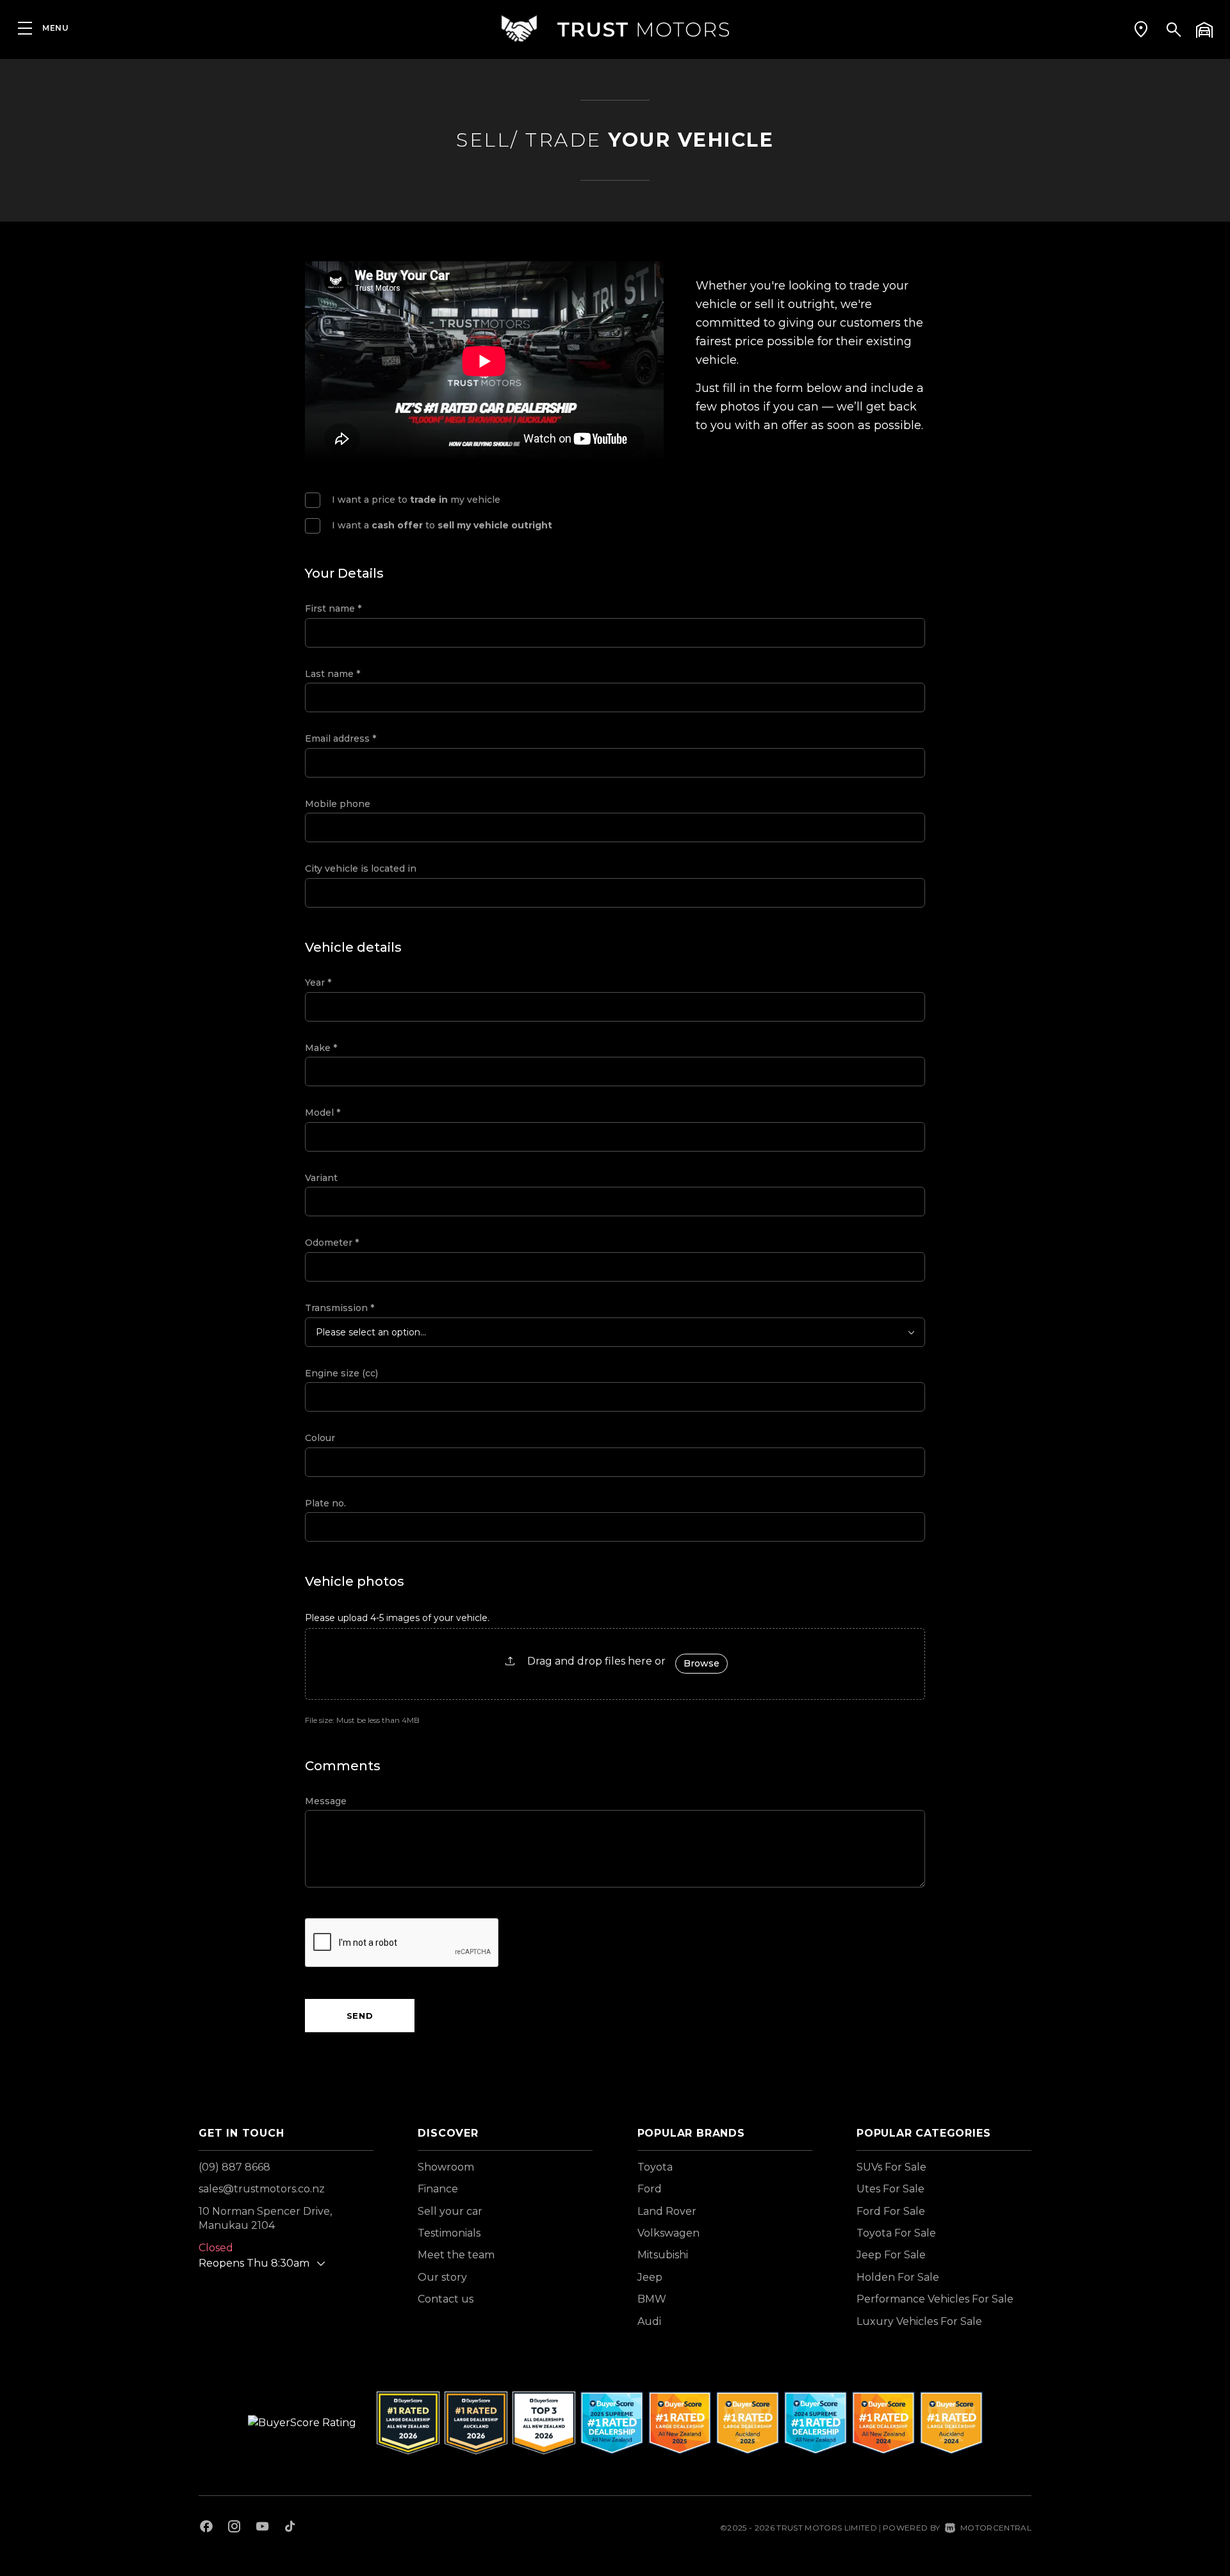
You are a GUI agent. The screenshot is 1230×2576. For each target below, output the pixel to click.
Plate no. (325, 1503)
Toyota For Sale (896, 2233)
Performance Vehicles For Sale (935, 2299)
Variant (321, 1178)
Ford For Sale (891, 2211)
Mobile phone (338, 804)
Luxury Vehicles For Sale (919, 2321)
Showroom (446, 2167)
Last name (332, 674)
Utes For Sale (890, 2189)
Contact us (446, 2299)
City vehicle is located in (361, 868)
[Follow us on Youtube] (262, 2528)
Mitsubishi (663, 2255)
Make (321, 1048)
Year (318, 982)
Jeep (650, 2277)
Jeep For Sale (891, 2255)
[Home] (615, 29)
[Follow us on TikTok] (290, 2528)
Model (323, 1113)
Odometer (332, 1243)
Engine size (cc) (341, 1373)
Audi (649, 2321)
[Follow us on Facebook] (206, 2528)
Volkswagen (668, 2233)
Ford (650, 2189)
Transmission (340, 1308)
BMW (652, 2299)
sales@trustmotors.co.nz (262, 2189)
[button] (1141, 29)
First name (333, 608)
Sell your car (450, 2211)
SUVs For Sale (891, 2167)
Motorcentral (996, 2528)
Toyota (655, 2167)
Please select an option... (371, 1332)
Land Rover (667, 2211)
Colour (320, 1438)
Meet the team (456, 2255)
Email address (340, 738)
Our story (442, 2277)
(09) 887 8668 (234, 2167)
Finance (438, 2189)
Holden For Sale (898, 2277)
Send (360, 2016)
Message (326, 1801)
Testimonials (449, 2233)
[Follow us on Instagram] (234, 2528)
